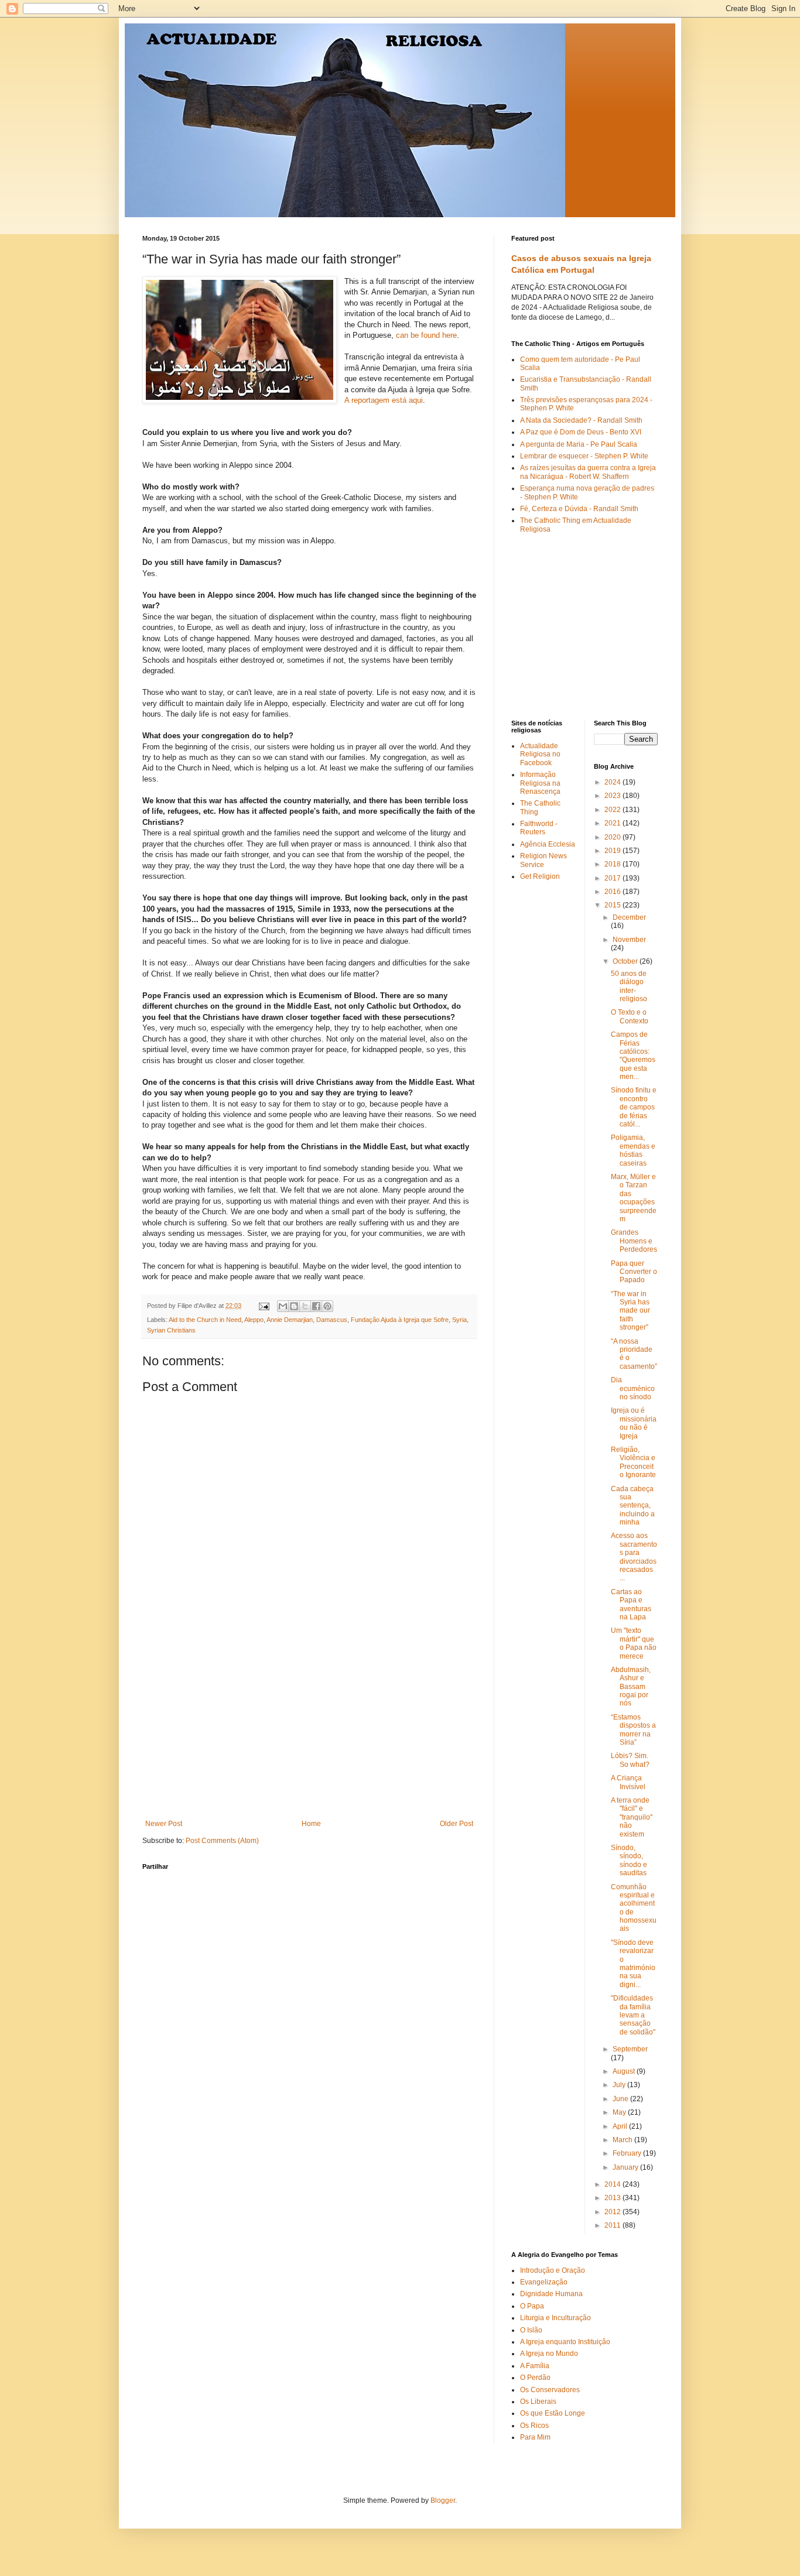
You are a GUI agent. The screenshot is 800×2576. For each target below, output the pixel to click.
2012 (613, 2212)
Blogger (443, 2500)
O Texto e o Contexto (630, 1016)
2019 (613, 851)
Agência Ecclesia (548, 844)
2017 (613, 878)
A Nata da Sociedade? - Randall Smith (581, 420)
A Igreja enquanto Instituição (565, 2342)
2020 (613, 837)
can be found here (426, 335)
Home (311, 1824)
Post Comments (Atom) (222, 1841)
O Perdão (535, 2378)
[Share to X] (305, 1306)
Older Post (457, 1824)
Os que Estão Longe (553, 2413)
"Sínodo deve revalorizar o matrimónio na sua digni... (633, 1964)
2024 (613, 782)
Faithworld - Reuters (539, 828)
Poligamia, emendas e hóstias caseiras (633, 1150)
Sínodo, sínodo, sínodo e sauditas (629, 1860)
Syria (459, 1320)
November (629, 940)
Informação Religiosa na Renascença (540, 783)
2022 (613, 810)
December (629, 917)
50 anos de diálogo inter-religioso (629, 986)
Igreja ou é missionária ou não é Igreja (634, 1423)
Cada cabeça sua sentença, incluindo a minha (633, 1506)
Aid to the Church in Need (205, 1320)
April (621, 2126)
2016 (613, 892)
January (626, 2167)
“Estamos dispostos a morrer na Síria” (633, 1730)
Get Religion (540, 876)
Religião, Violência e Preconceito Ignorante (633, 1462)
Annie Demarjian (290, 1320)
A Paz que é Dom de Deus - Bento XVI (581, 432)
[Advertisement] (309, 1732)
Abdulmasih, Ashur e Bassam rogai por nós (631, 1687)
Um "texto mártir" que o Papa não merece (634, 1643)
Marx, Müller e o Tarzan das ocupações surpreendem (634, 1198)
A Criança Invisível (628, 1782)
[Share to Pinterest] (327, 1306)
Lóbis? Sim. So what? (630, 1760)
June (621, 2099)
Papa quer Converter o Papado (634, 1272)
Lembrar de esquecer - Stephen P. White (584, 456)
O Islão (531, 2330)
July (620, 2085)
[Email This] (283, 1306)
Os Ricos (534, 2426)
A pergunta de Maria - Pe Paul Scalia (579, 444)
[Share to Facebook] (316, 1306)
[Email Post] (264, 1306)
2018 (613, 864)
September (630, 2049)
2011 (613, 2225)
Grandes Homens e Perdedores (634, 1241)
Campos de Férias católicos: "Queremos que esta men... (633, 1056)
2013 (613, 2198)
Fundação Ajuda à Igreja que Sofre (400, 1320)
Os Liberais (538, 2402)
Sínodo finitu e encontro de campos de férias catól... (634, 1107)
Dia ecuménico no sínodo (633, 1388)
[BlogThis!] (294, 1306)
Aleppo (254, 1320)
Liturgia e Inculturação (555, 2318)
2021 (613, 823)
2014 (613, 2184)
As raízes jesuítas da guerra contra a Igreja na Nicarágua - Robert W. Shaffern (588, 472)
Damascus (332, 1320)
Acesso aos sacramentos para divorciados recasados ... (634, 1557)
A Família (535, 2366)
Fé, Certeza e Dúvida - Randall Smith (579, 509)
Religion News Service (543, 860)
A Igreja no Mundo (549, 2354)
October (626, 961)
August (625, 2071)
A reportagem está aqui (384, 400)
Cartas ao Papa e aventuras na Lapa (631, 1604)
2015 (613, 905)
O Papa (532, 2306)
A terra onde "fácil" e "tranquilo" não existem (632, 1817)
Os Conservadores (550, 2390)
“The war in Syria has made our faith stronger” (630, 1311)
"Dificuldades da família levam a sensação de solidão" (633, 2015)
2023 (613, 796)
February (628, 2153)
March (623, 2140)
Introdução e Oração (553, 2270)
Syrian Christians (171, 1330)
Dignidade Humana (551, 2294)
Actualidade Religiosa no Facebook (540, 754)
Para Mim (535, 2437)
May (620, 2112)
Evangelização (544, 2282)
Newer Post (164, 1824)
